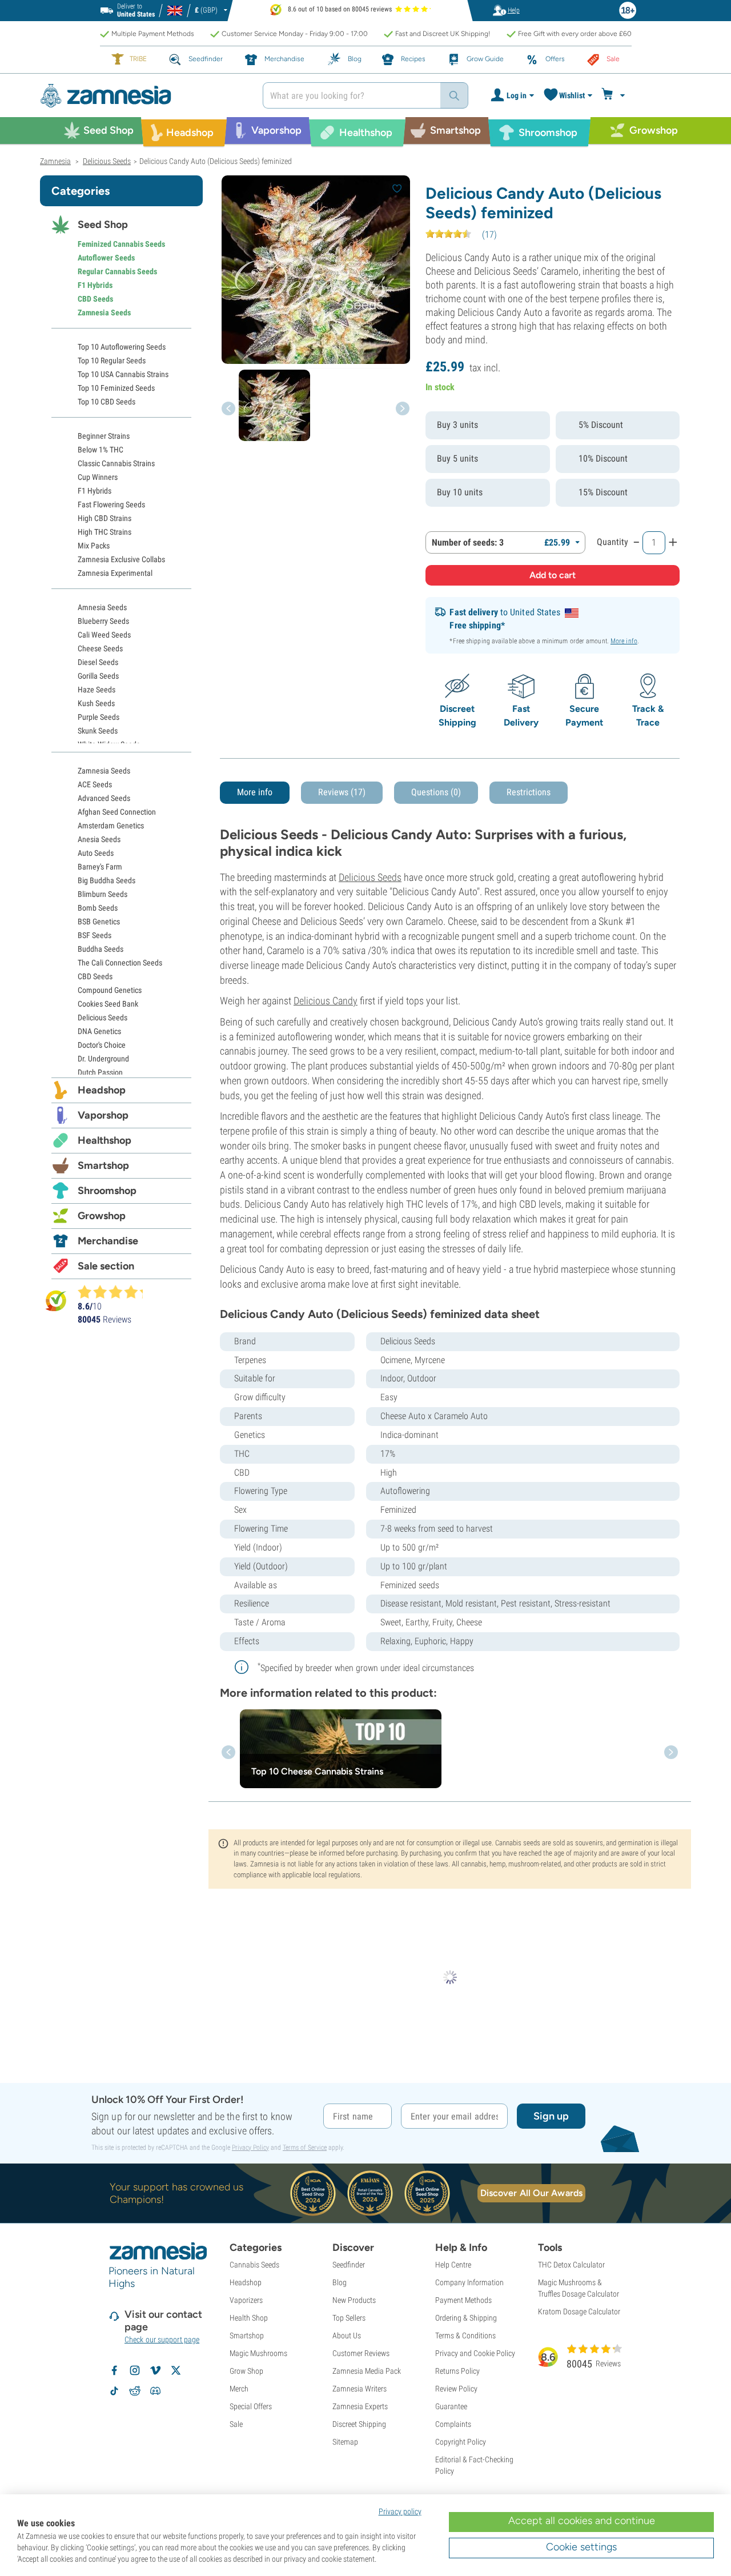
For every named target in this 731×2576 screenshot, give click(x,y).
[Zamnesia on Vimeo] (155, 2370)
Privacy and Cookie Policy (475, 2353)
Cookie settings (581, 2547)
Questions (436, 792)
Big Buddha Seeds (107, 880)
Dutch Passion (100, 1072)
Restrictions (529, 792)
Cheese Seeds (100, 648)
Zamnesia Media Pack (367, 2371)
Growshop (102, 1216)
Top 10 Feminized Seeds (116, 388)
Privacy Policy (250, 2148)
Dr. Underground (103, 1059)
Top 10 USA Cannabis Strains (123, 374)
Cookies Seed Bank (108, 1004)
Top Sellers (349, 2318)
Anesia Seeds (99, 839)
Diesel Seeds (98, 662)
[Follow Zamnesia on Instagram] (135, 2370)
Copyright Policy (461, 2442)
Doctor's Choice (102, 1045)
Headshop (102, 1090)
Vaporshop (103, 1115)
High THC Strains (105, 532)
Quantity (612, 542)
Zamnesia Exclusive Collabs (121, 559)
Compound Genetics (110, 990)
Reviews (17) (342, 792)
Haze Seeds (97, 690)
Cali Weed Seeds (104, 635)
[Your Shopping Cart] (615, 95)
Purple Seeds (99, 717)
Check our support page (162, 2339)
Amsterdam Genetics (111, 826)
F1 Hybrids (95, 285)
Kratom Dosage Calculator (579, 2311)
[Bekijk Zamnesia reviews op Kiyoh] (56, 1301)
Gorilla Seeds (98, 676)
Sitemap (345, 2442)
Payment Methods (463, 2300)
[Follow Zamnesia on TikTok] (114, 2391)
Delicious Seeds (370, 877)
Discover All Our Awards (531, 2193)
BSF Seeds (95, 935)
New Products (354, 2300)
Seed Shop (103, 225)
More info (624, 641)
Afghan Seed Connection (117, 812)
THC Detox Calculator (571, 2265)
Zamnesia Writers (360, 2389)
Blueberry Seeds (103, 621)
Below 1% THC (101, 450)
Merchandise (108, 1241)
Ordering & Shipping (466, 2318)
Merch (239, 2389)
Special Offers (251, 2406)
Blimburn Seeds (103, 894)
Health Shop (249, 2318)
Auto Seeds (96, 853)
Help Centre (453, 2265)
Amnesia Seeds (102, 607)
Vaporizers (246, 2300)
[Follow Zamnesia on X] (176, 2370)
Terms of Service (305, 2148)
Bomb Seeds (98, 908)
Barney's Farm (100, 867)
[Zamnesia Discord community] (155, 2391)
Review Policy (456, 2389)
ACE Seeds (95, 784)
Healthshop (105, 1140)
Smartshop (103, 1165)
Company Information (469, 2282)
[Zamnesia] (143, 96)
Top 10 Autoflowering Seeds (122, 347)
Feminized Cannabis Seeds (121, 244)
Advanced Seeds (104, 798)
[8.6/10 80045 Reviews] (115, 1292)
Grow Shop (246, 2371)
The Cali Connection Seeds (120, 963)
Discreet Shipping (359, 2424)
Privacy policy (400, 2511)
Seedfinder (349, 2265)
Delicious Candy (326, 1001)
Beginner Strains (104, 436)
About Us (347, 2335)
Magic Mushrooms (258, 2353)
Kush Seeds (96, 703)
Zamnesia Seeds (104, 313)
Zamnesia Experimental (115, 573)
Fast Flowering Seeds (111, 504)
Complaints (453, 2424)
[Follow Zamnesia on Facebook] (114, 2370)
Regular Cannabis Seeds (117, 271)
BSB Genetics (99, 922)
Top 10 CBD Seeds (107, 402)
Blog (340, 2282)
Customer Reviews (361, 2353)
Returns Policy (457, 2371)
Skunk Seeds (98, 731)
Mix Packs (94, 546)
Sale (236, 2424)
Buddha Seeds (101, 949)
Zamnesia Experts (360, 2406)
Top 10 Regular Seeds (112, 360)
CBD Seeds (95, 299)
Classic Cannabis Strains (116, 463)
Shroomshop (107, 1191)
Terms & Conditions (465, 2335)
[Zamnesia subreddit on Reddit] (135, 2391)
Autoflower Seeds (106, 258)
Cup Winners (98, 477)
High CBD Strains (105, 518)
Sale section (106, 1266)
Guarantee (451, 2406)
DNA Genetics (99, 1031)
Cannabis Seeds (254, 2265)
